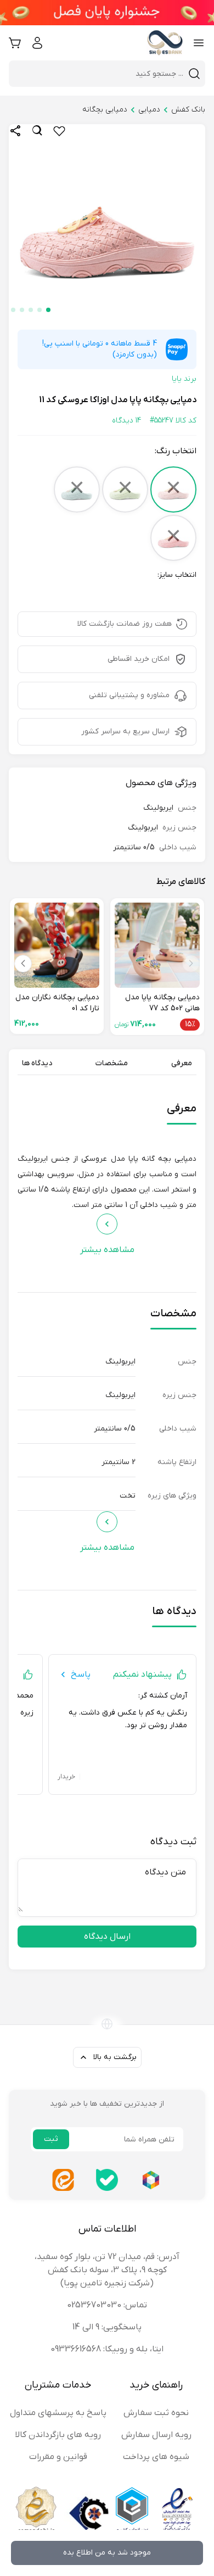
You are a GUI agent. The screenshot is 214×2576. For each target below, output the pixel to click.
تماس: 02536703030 (107, 2305)
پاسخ (81, 1674)
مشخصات (112, 1063)
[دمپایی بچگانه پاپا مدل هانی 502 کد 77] (157, 945)
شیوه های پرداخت (156, 2457)
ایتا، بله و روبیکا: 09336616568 (107, 2349)
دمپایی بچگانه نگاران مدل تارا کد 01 (57, 1003)
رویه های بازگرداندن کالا (58, 2435)
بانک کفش (188, 110)
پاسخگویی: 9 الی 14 (107, 2327)
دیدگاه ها (37, 1063)
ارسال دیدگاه (107, 1937)
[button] (48, 310)
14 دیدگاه (126, 421)
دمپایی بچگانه (105, 110)
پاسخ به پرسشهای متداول (58, 2413)
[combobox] (100, 74)
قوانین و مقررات (58, 2457)
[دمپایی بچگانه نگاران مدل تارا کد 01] (57, 945)
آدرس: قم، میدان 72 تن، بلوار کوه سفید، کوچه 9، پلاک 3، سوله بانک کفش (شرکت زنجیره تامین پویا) (107, 2270)
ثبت (51, 2139)
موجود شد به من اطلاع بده (107, 2553)
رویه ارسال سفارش (156, 2435)
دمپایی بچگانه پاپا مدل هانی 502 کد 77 (162, 1003)
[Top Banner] (107, 13)
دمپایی (149, 110)
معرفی (182, 1063)
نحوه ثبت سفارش (156, 2413)
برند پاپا (184, 379)
